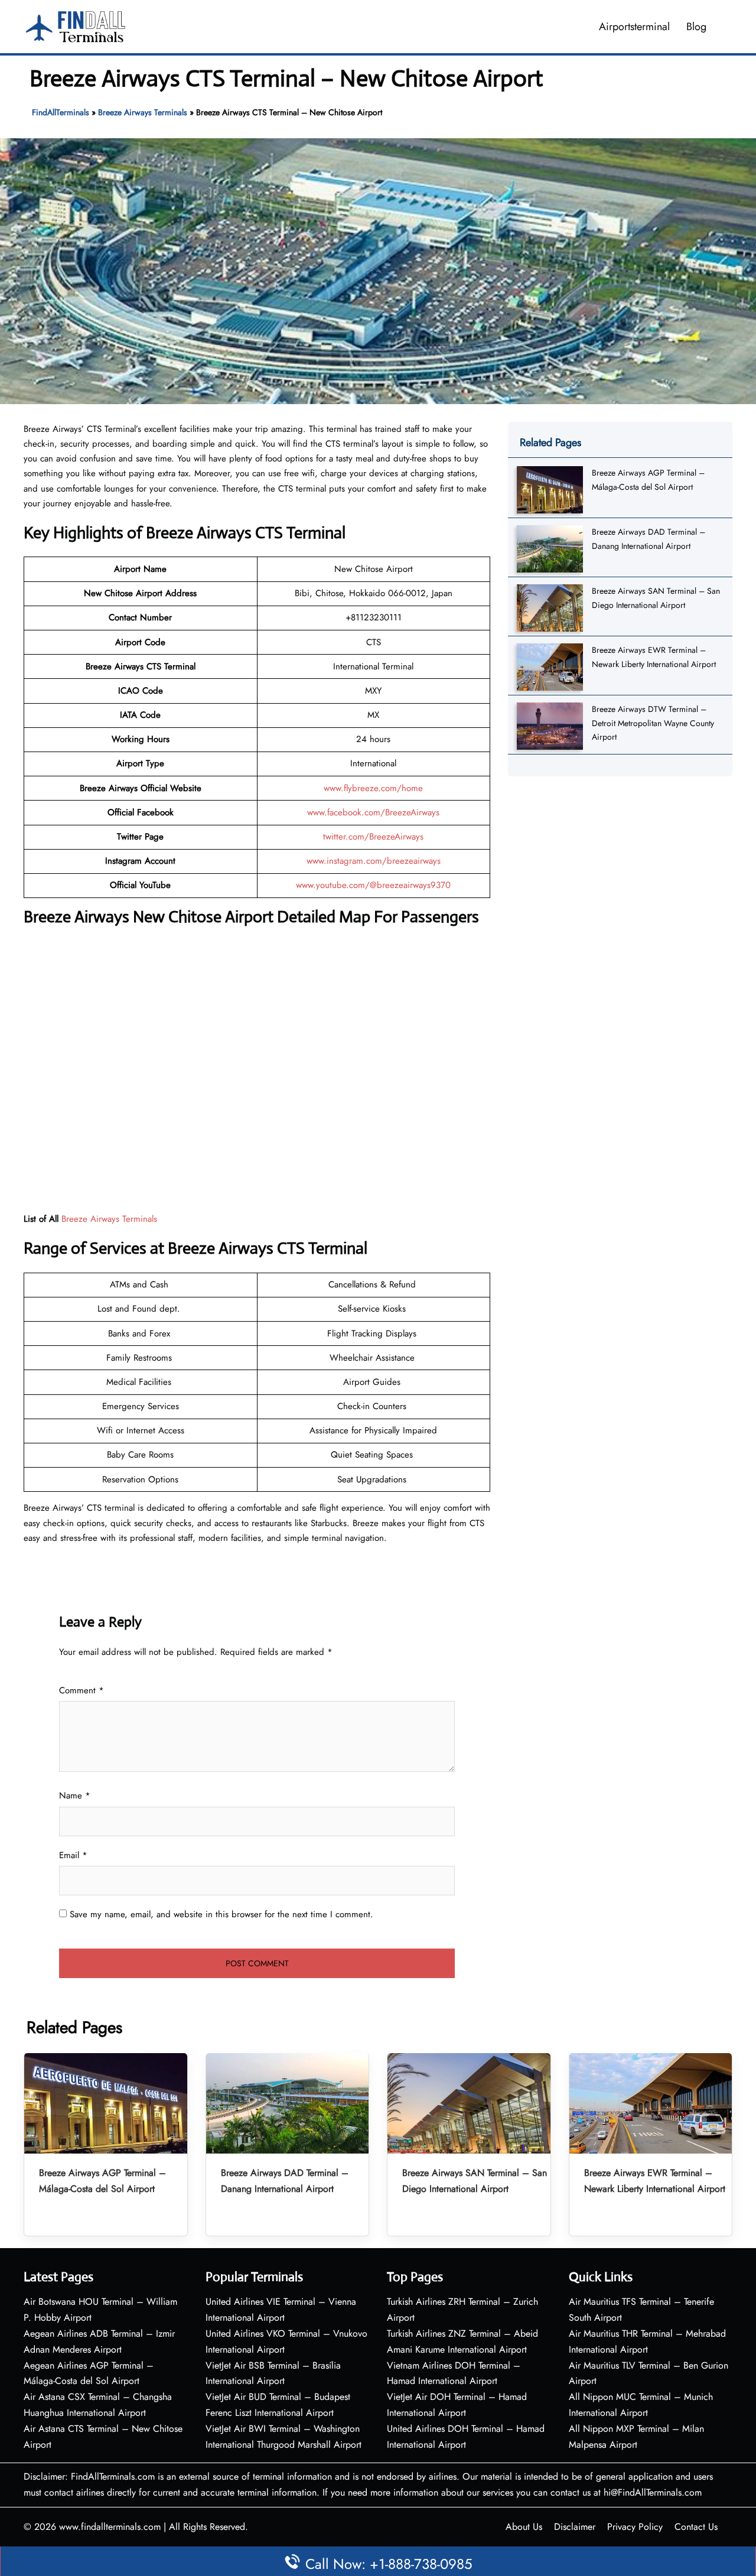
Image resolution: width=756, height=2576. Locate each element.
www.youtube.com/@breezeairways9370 (373, 885)
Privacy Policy (635, 2527)
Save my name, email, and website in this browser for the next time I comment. (221, 1914)
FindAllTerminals (61, 112)
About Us (524, 2527)
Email (73, 1855)
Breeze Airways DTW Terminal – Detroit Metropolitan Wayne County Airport (653, 723)
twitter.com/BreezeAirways (373, 837)
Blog (696, 27)
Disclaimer (575, 2527)
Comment (82, 1690)
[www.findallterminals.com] (76, 25)
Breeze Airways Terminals (143, 112)
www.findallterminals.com (110, 2527)
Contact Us (696, 2527)
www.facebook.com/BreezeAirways (373, 812)
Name (75, 1796)
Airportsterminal (634, 27)
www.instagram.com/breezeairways (374, 861)
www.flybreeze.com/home (373, 788)
